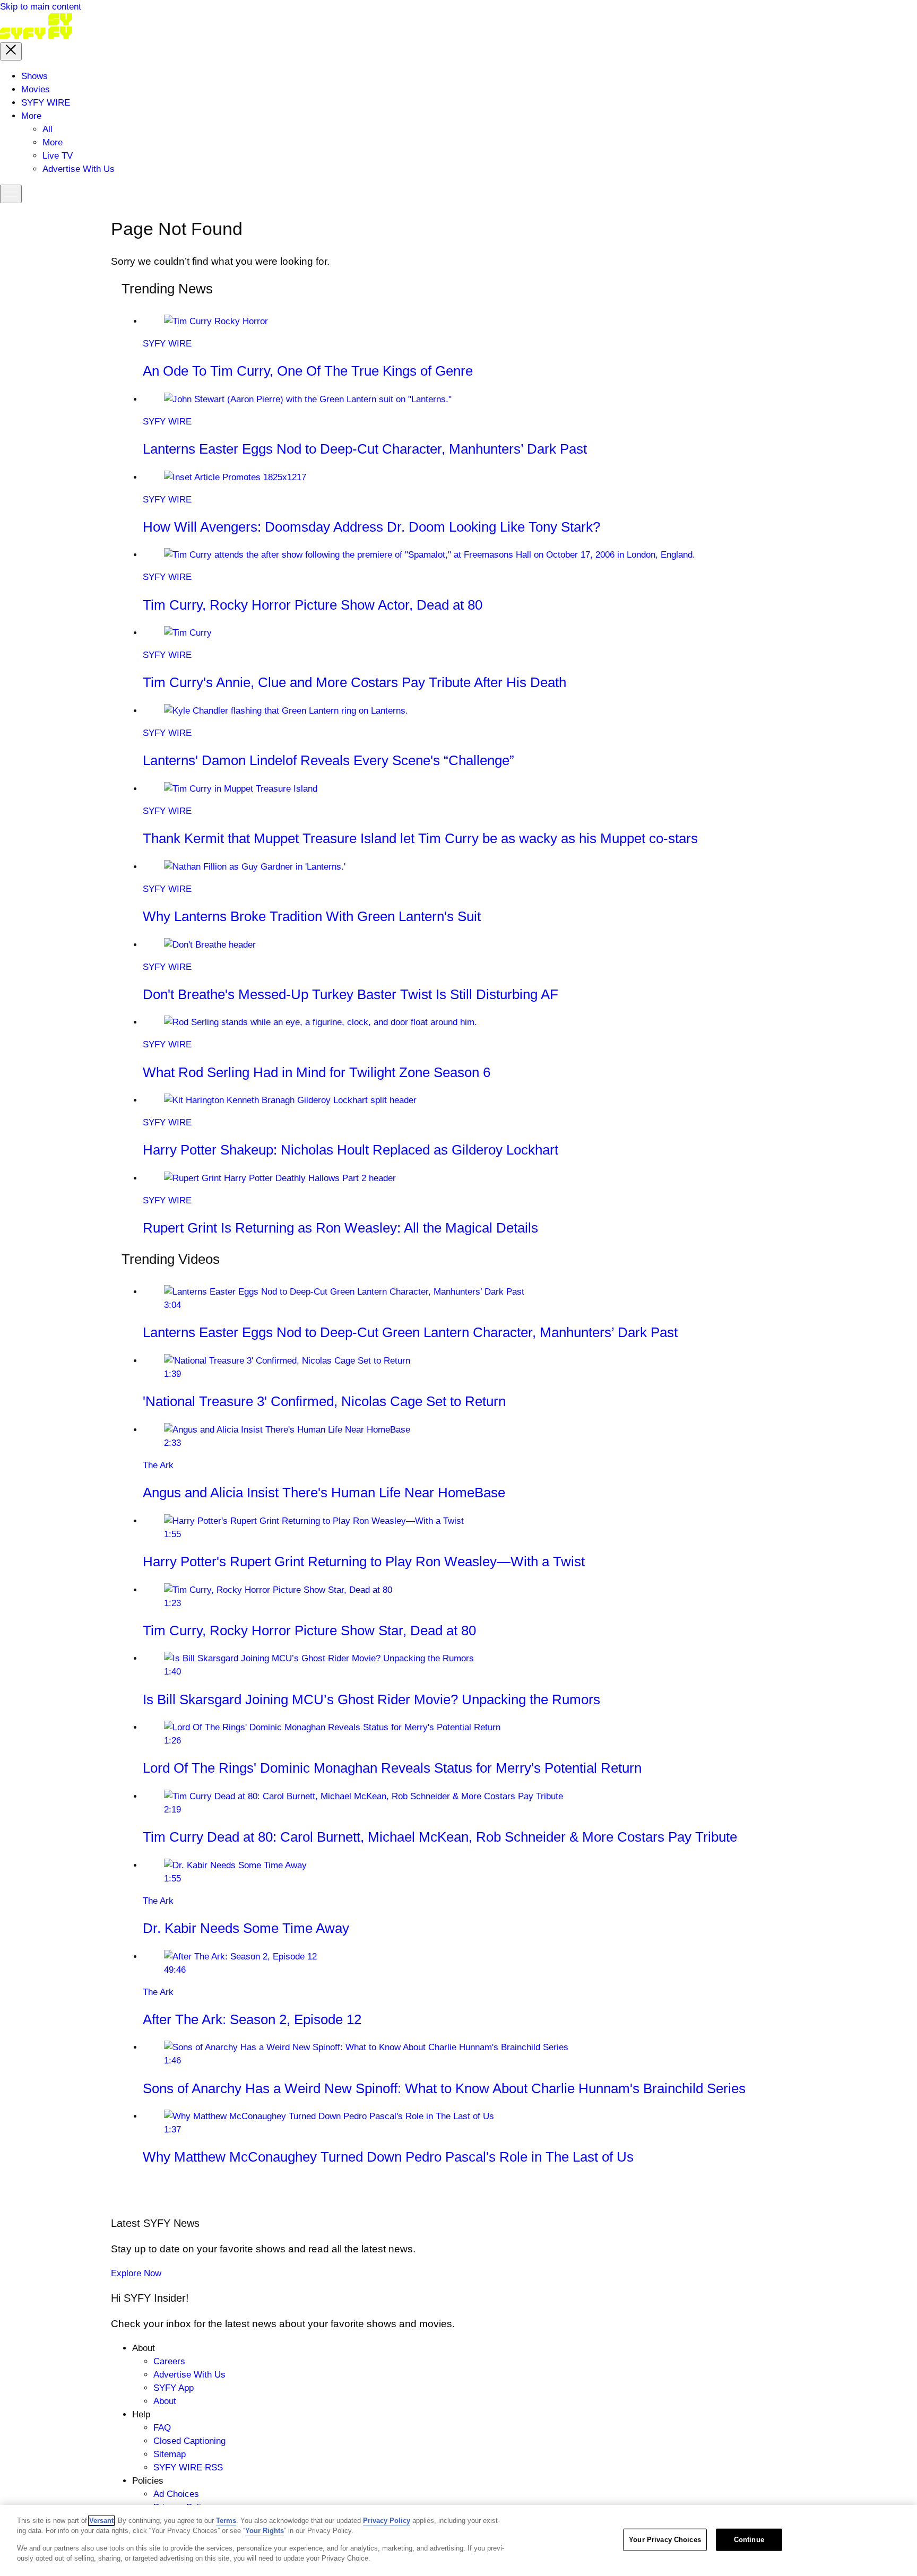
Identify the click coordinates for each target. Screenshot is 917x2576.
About (165, 2401)
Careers (169, 2361)
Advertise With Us (189, 2375)
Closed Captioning (189, 2441)
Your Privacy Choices (665, 2540)
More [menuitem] (31, 116)
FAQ (162, 2428)
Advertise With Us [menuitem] (79, 169)
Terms (226, 2521)
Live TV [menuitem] (58, 156)
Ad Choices (176, 2494)
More (53, 142)
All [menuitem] (47, 129)
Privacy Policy (387, 2521)
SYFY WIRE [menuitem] (46, 103)
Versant (101, 2521)
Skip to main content (41, 7)
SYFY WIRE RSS (188, 2467)
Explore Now (136, 2273)
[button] (11, 51)
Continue (749, 2540)
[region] (458, 2540)
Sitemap (170, 2454)
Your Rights (265, 2531)
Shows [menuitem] (34, 76)
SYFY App (174, 2388)
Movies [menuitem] (36, 89)
